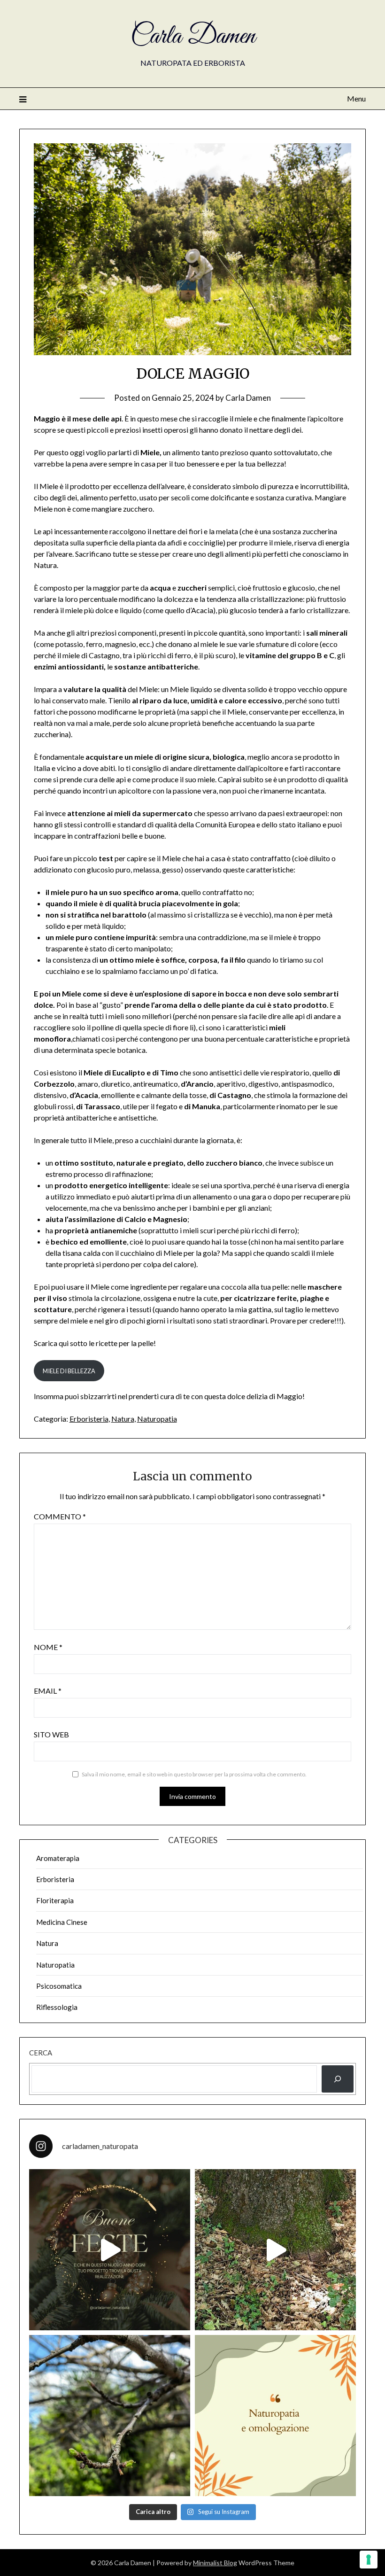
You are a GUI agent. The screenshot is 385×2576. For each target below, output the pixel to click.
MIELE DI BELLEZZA (69, 1371)
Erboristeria (89, 1419)
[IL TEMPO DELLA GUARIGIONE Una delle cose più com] (275, 2250)
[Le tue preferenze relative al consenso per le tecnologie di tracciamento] (369, 2560)
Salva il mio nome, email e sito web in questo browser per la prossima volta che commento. (194, 1774)
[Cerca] (338, 2079)
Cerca (41, 2053)
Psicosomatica (59, 1986)
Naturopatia (157, 1419)
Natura (123, 1419)
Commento (60, 1516)
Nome (48, 1647)
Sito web (51, 1734)
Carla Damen (193, 37)
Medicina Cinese (62, 1922)
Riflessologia (57, 2007)
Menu (356, 98)
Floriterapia (55, 1900)
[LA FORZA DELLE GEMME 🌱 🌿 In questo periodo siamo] (110, 2416)
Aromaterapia (58, 1858)
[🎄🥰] (110, 2250)
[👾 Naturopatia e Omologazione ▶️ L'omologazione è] (275, 2416)
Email (48, 1691)
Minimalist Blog (215, 2563)
